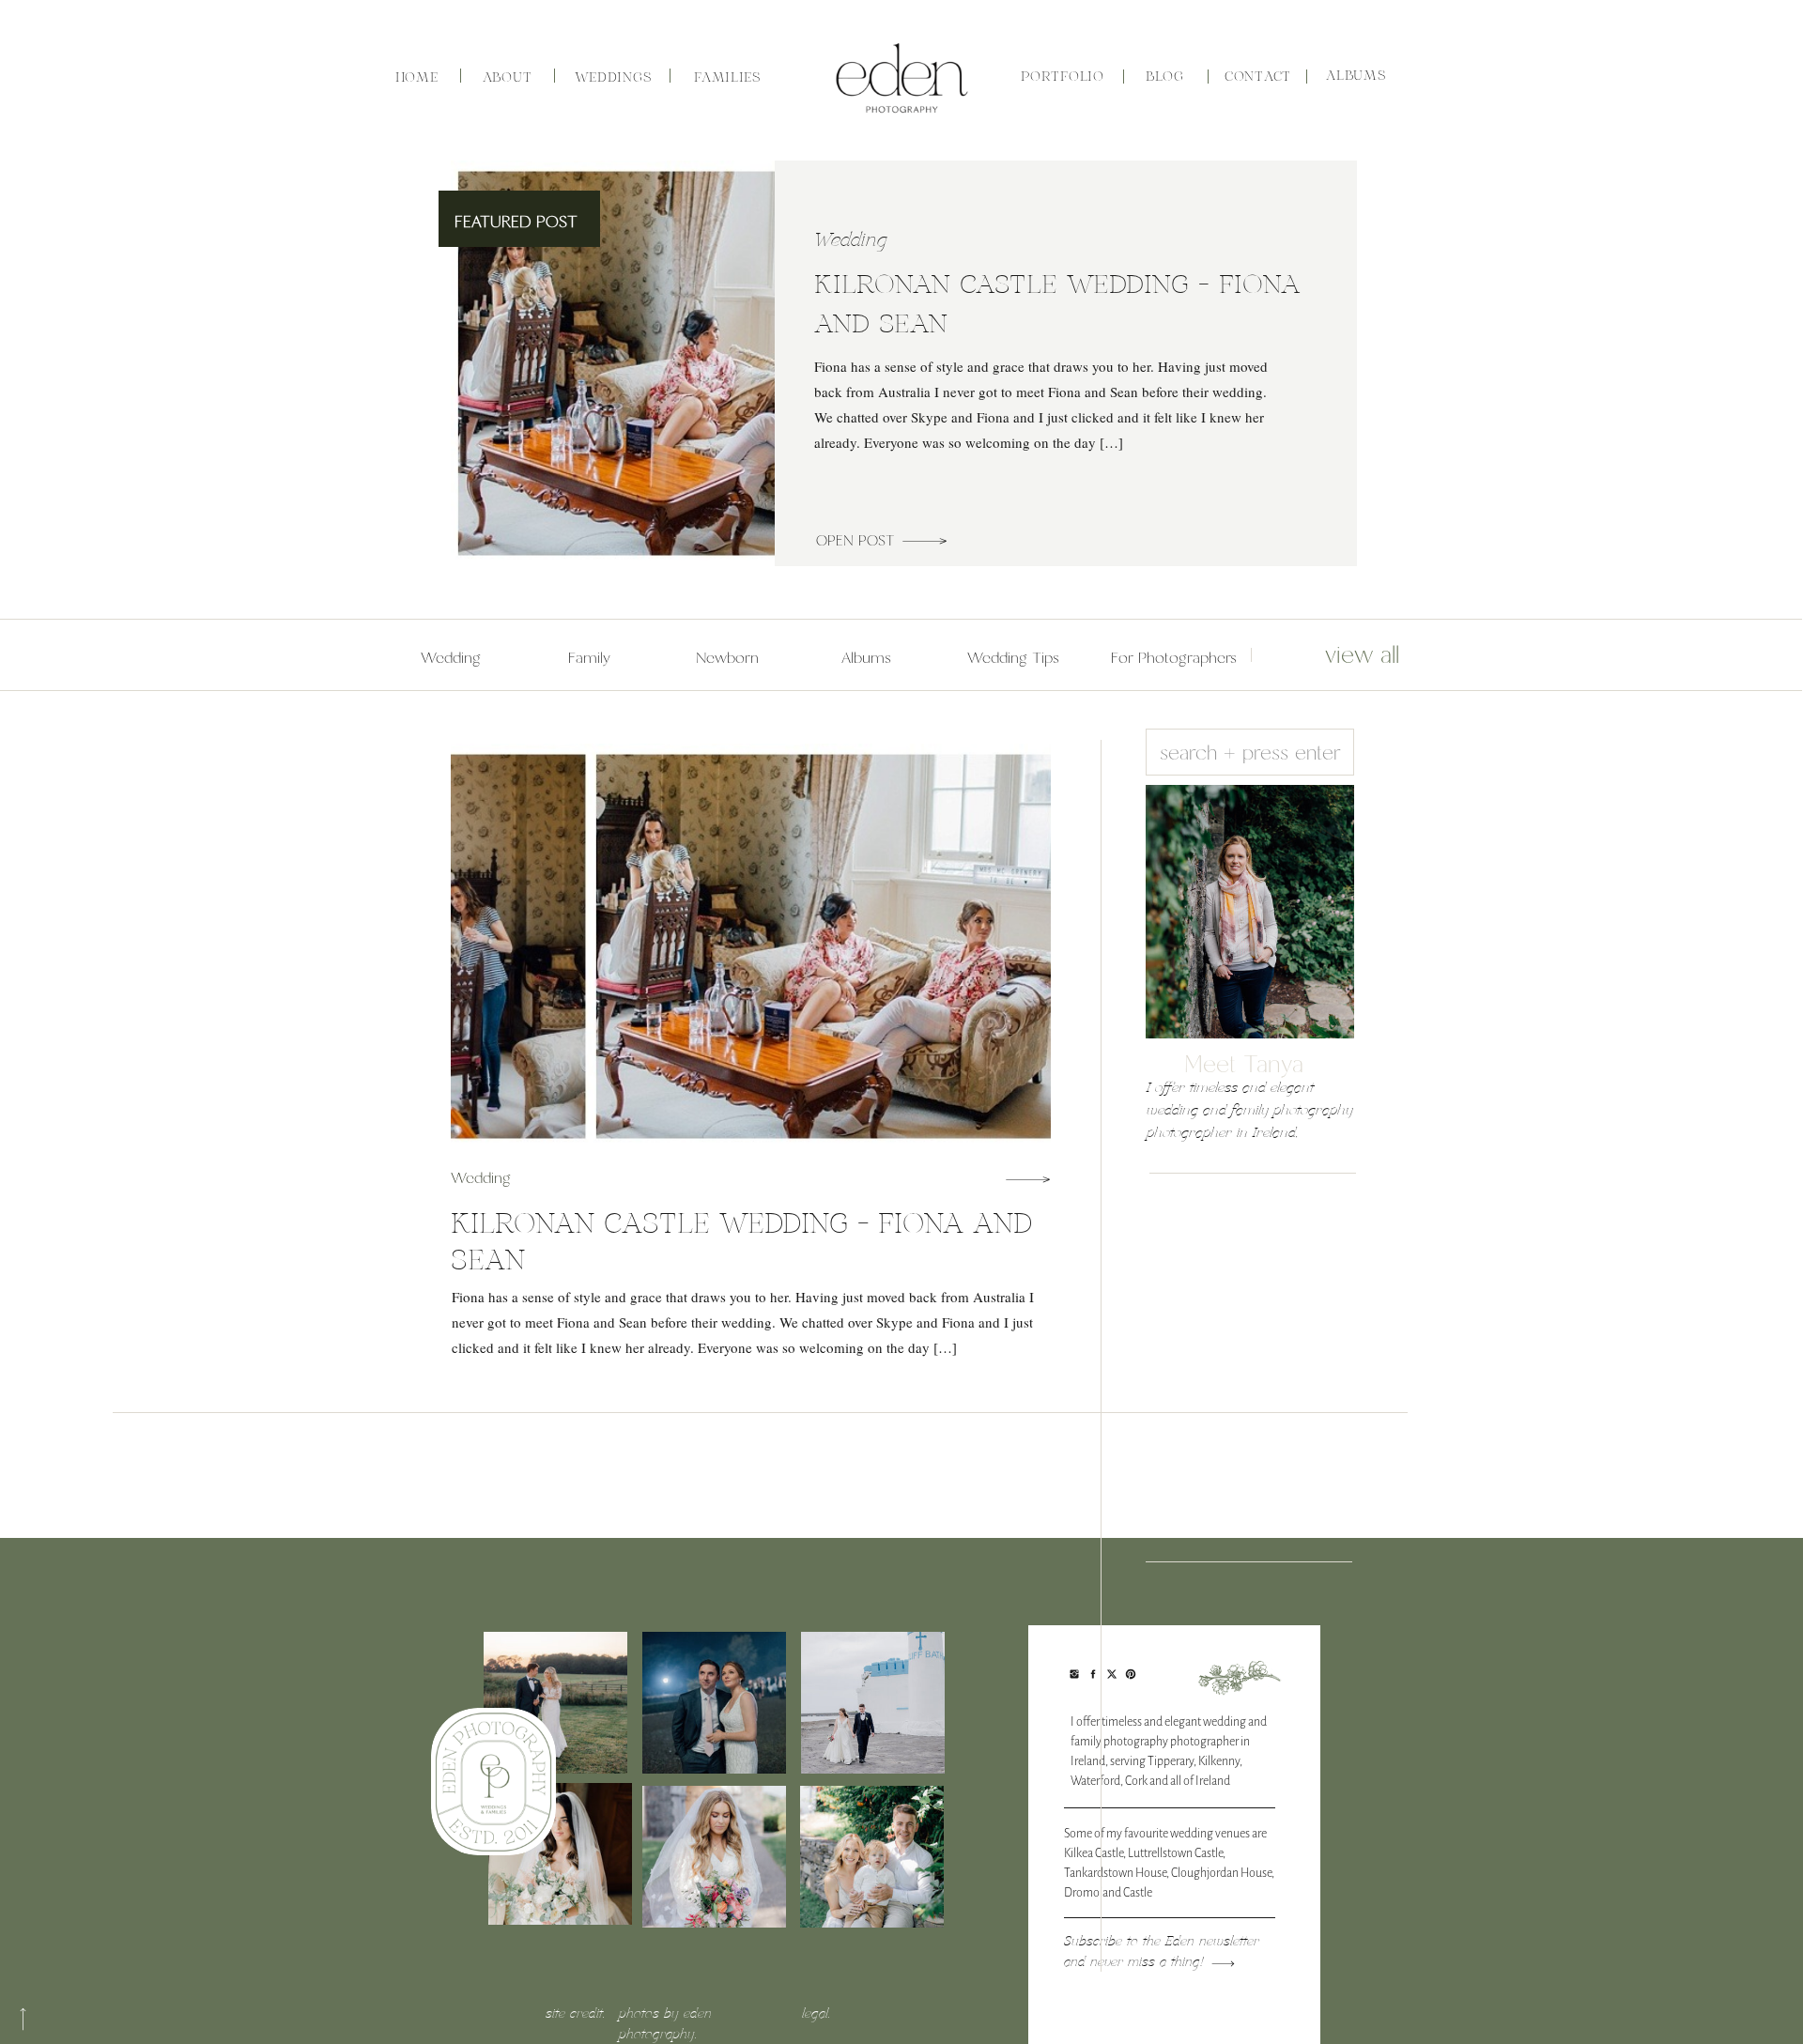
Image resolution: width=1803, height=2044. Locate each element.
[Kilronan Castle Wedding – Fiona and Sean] (925, 541)
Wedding (851, 241)
